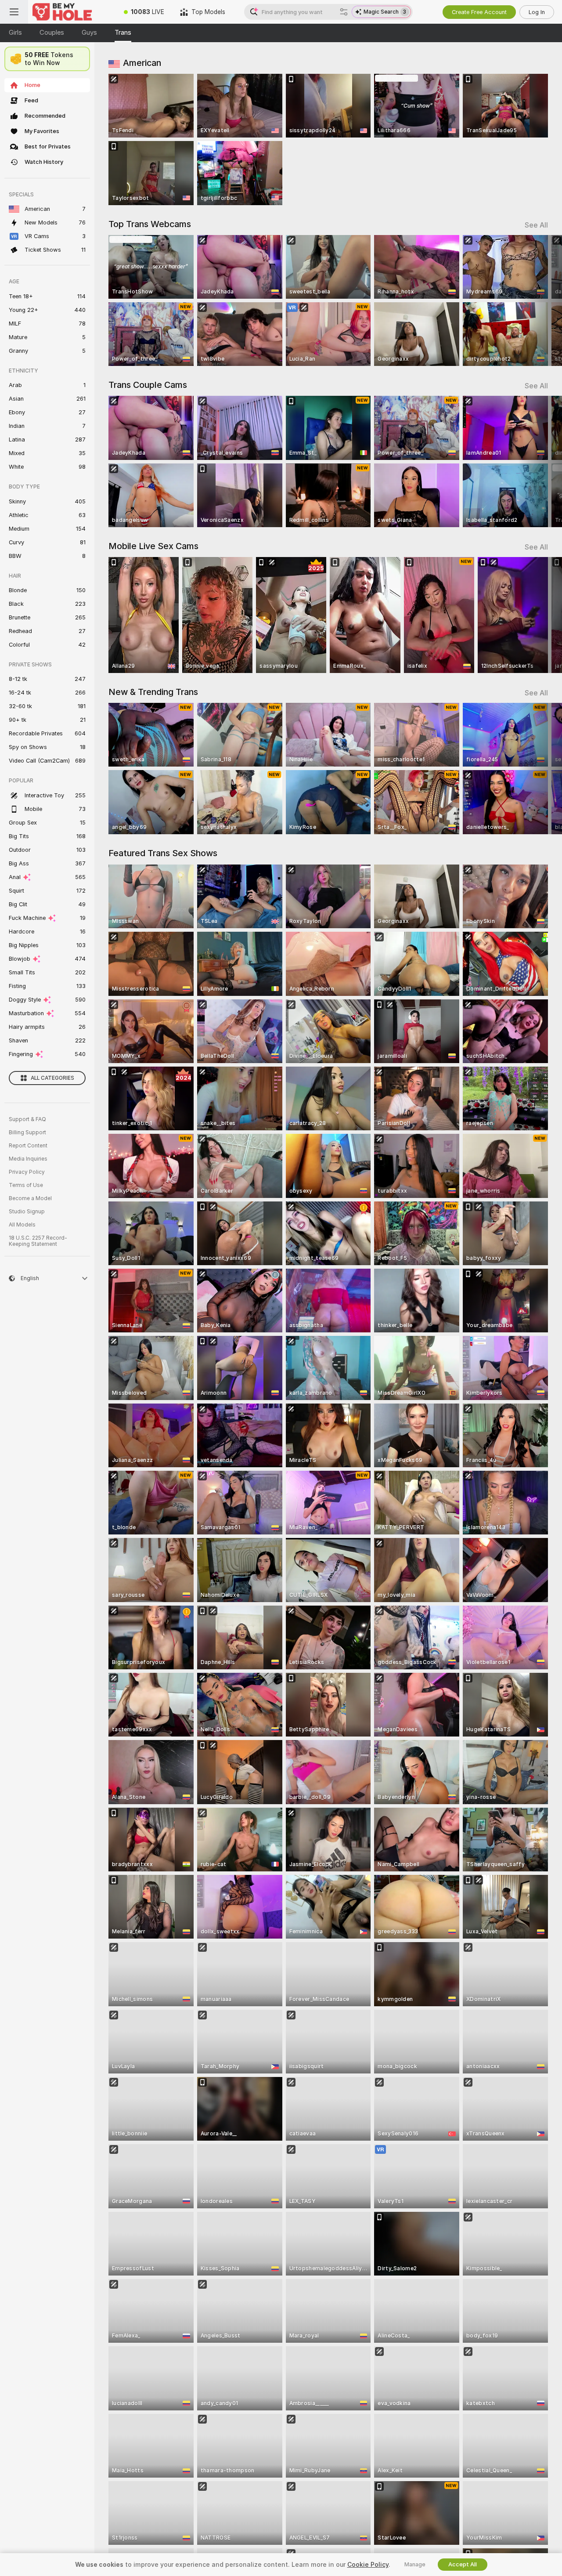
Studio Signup (27, 1212)
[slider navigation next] (540, 301)
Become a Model (30, 1198)
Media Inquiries (28, 1159)
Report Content (28, 1146)
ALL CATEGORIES (52, 1078)
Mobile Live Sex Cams (153, 546)
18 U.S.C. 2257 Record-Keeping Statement (38, 1241)
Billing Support (27, 1132)
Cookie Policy (368, 2565)
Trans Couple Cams (148, 385)
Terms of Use (26, 1185)
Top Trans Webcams (150, 224)
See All (536, 225)
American (142, 63)
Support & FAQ (27, 1119)
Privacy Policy (27, 1172)
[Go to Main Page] (72, 12)
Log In (537, 12)
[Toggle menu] (14, 12)
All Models (22, 1225)
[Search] (344, 12)
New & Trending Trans (153, 692)
